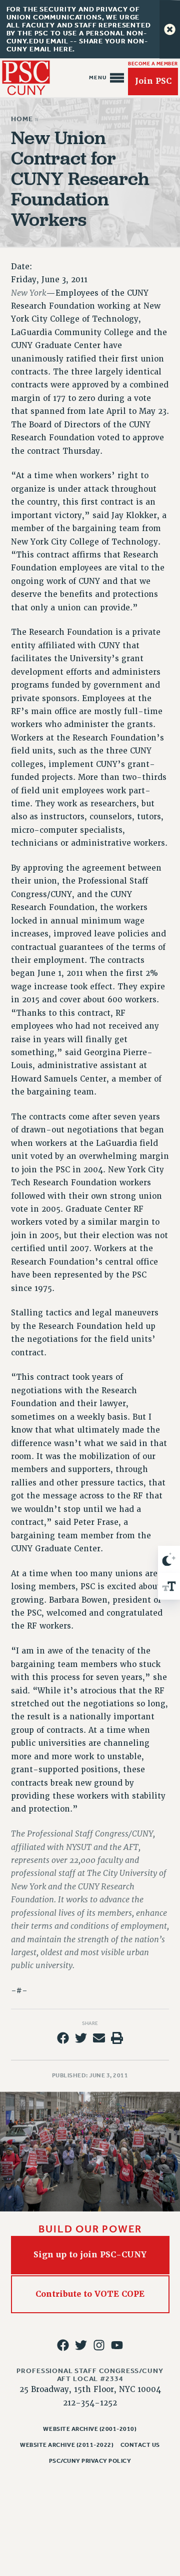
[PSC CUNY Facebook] (63, 2345)
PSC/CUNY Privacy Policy (90, 2461)
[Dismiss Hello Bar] (170, 29)
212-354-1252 (90, 2403)
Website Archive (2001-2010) (90, 2429)
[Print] (117, 2038)
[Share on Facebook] (63, 2038)
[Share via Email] (99, 2038)
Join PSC (153, 81)
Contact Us (140, 2445)
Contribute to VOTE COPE (90, 2294)
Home (22, 119)
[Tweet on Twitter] (81, 2038)
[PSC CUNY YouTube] (117, 2345)
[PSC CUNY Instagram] (99, 2345)
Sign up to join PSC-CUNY (90, 2255)
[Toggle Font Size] (169, 1586)
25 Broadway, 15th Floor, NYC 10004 (90, 2390)
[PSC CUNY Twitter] (81, 2345)
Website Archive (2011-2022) (67, 2445)
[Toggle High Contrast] (169, 1559)
